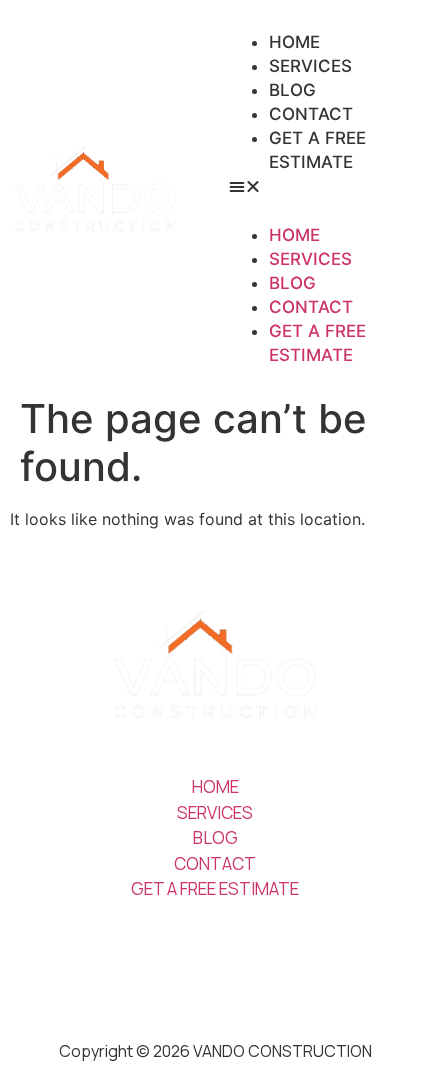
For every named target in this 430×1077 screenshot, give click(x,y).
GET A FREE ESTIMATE (317, 150)
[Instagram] (185, 957)
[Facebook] (245, 957)
